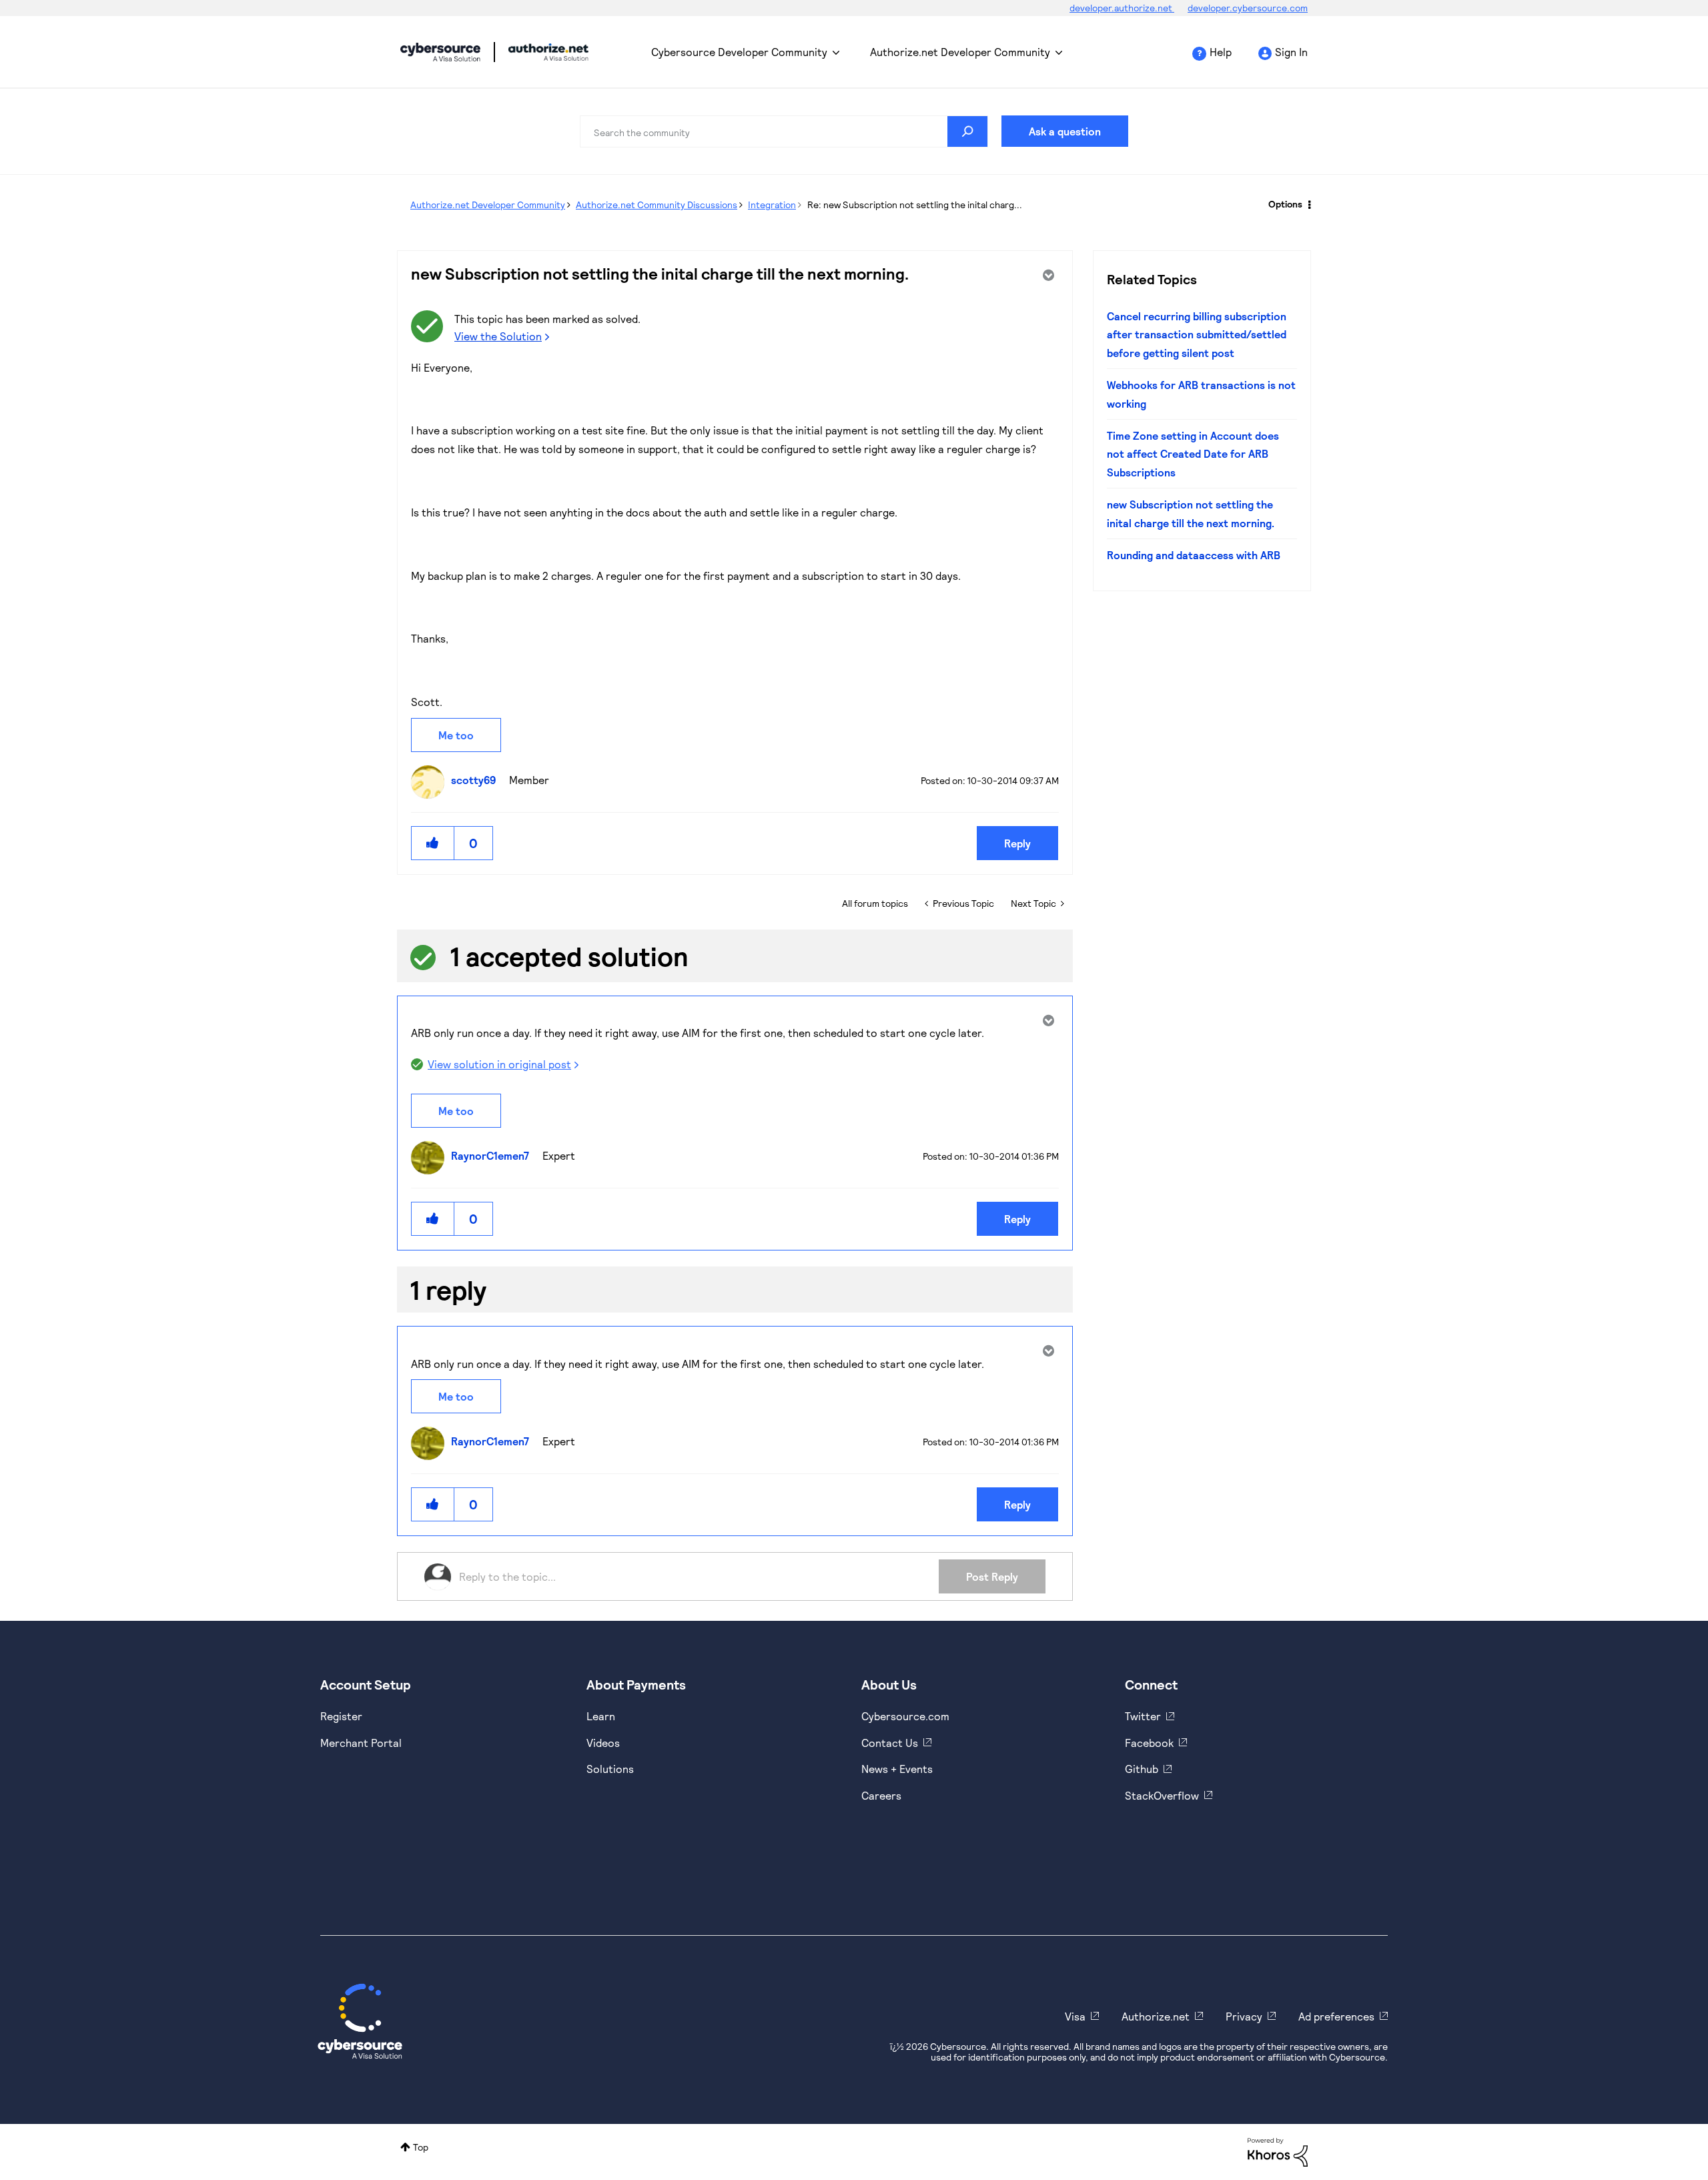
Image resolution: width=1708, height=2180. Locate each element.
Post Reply (992, 1576)
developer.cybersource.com (1248, 8)
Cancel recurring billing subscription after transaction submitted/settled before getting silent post (1197, 334)
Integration (772, 205)
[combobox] (784, 131)
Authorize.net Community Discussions (657, 205)
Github (1142, 1769)
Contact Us (890, 1743)
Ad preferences (1336, 2016)
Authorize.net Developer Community (960, 52)
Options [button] (1285, 204)
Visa (1075, 2016)
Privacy (1244, 2016)
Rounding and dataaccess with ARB (1194, 555)
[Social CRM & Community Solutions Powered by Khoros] (1278, 2151)
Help (1221, 52)
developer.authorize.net (1122, 8)
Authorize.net (1156, 2016)
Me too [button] (456, 735)
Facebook (1149, 1743)
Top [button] (421, 2147)
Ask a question (1065, 131)
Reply (1017, 843)
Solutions (610, 1769)
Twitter (1143, 1716)
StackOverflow (1162, 1795)
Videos (603, 1743)
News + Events (897, 1769)
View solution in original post (499, 1064)
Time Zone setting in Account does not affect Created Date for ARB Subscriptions (1193, 454)
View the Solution (498, 336)
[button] (433, 843)
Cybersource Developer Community (440, 52)
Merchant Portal (361, 1743)
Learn (601, 1716)
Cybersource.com (905, 1716)
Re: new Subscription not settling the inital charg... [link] (915, 205)
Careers (881, 1795)
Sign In (1291, 52)
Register (341, 1716)
